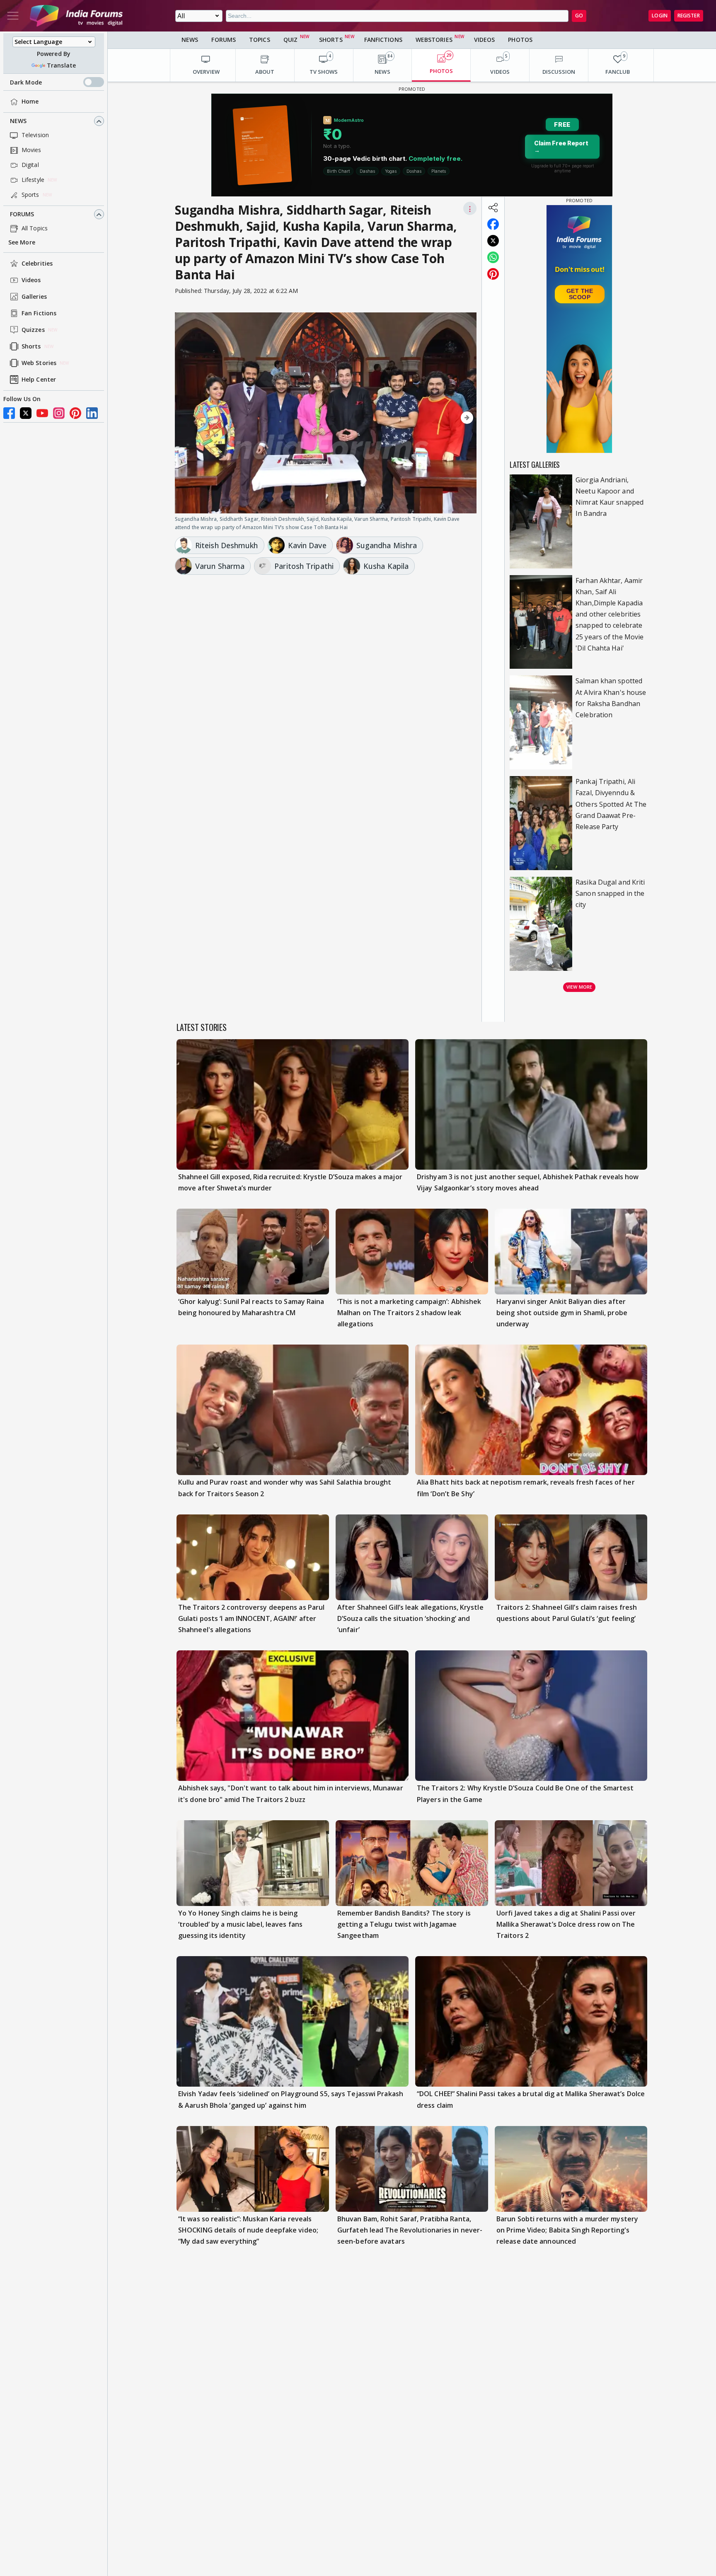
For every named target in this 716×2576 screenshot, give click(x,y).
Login (660, 16)
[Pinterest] (75, 413)
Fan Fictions (39, 313)
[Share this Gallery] (493, 208)
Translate (61, 65)
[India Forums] (76, 16)
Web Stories (39, 363)
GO (579, 16)
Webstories (434, 40)
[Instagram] (59, 413)
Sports (30, 195)
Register (689, 16)
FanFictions (383, 40)
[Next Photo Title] (431, 418)
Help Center (39, 380)
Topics (260, 40)
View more (579, 987)
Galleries (34, 297)
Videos (31, 280)
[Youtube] (42, 413)
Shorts (31, 347)
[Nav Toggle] (13, 16)
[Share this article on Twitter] (493, 241)
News (18, 121)
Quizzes (33, 330)
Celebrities (37, 264)
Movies (31, 150)
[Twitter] (26, 413)
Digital (30, 165)
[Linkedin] (92, 413)
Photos (520, 40)
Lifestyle (33, 180)
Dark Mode (26, 82)
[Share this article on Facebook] (493, 224)
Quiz (290, 40)
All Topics (35, 229)
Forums (22, 214)
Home (30, 102)
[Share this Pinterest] (493, 274)
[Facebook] (9, 413)
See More (22, 243)
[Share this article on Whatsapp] (493, 257)
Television (35, 135)
